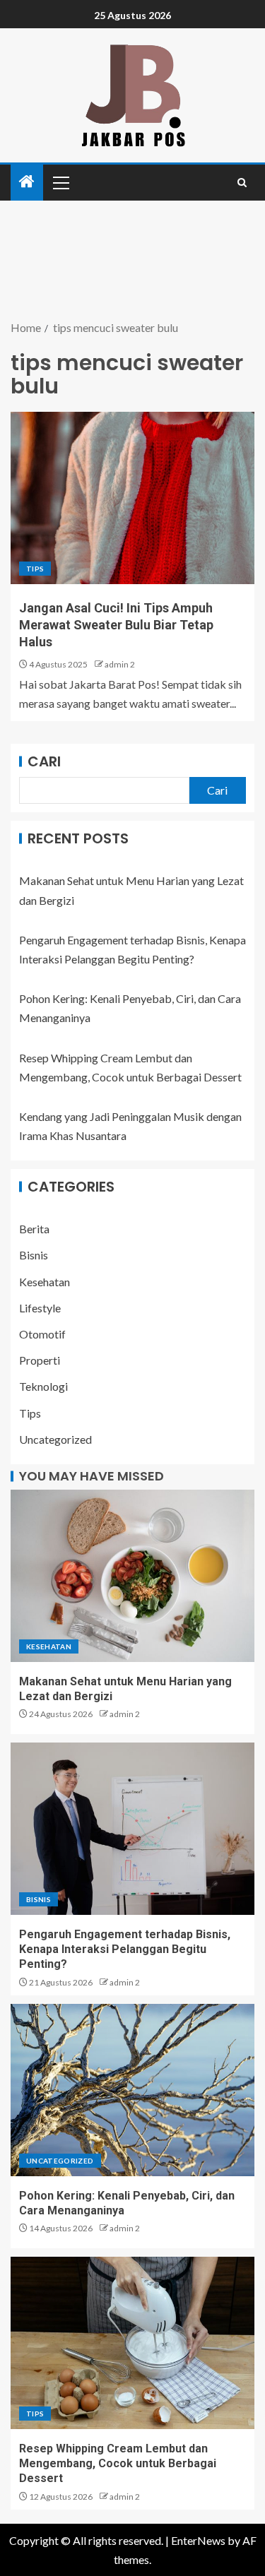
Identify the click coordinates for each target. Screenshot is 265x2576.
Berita (34, 1229)
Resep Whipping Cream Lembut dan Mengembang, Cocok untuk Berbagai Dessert (118, 2464)
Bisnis (34, 1255)
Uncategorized (55, 1439)
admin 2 (120, 664)
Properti (40, 1360)
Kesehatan (45, 1282)
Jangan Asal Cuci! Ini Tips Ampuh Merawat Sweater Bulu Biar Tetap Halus (116, 625)
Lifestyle (40, 1308)
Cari (44, 761)
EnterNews (198, 2540)
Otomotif (42, 1334)
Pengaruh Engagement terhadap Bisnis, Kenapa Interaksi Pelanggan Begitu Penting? (125, 1949)
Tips (35, 569)
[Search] (242, 183)
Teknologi (43, 1386)
